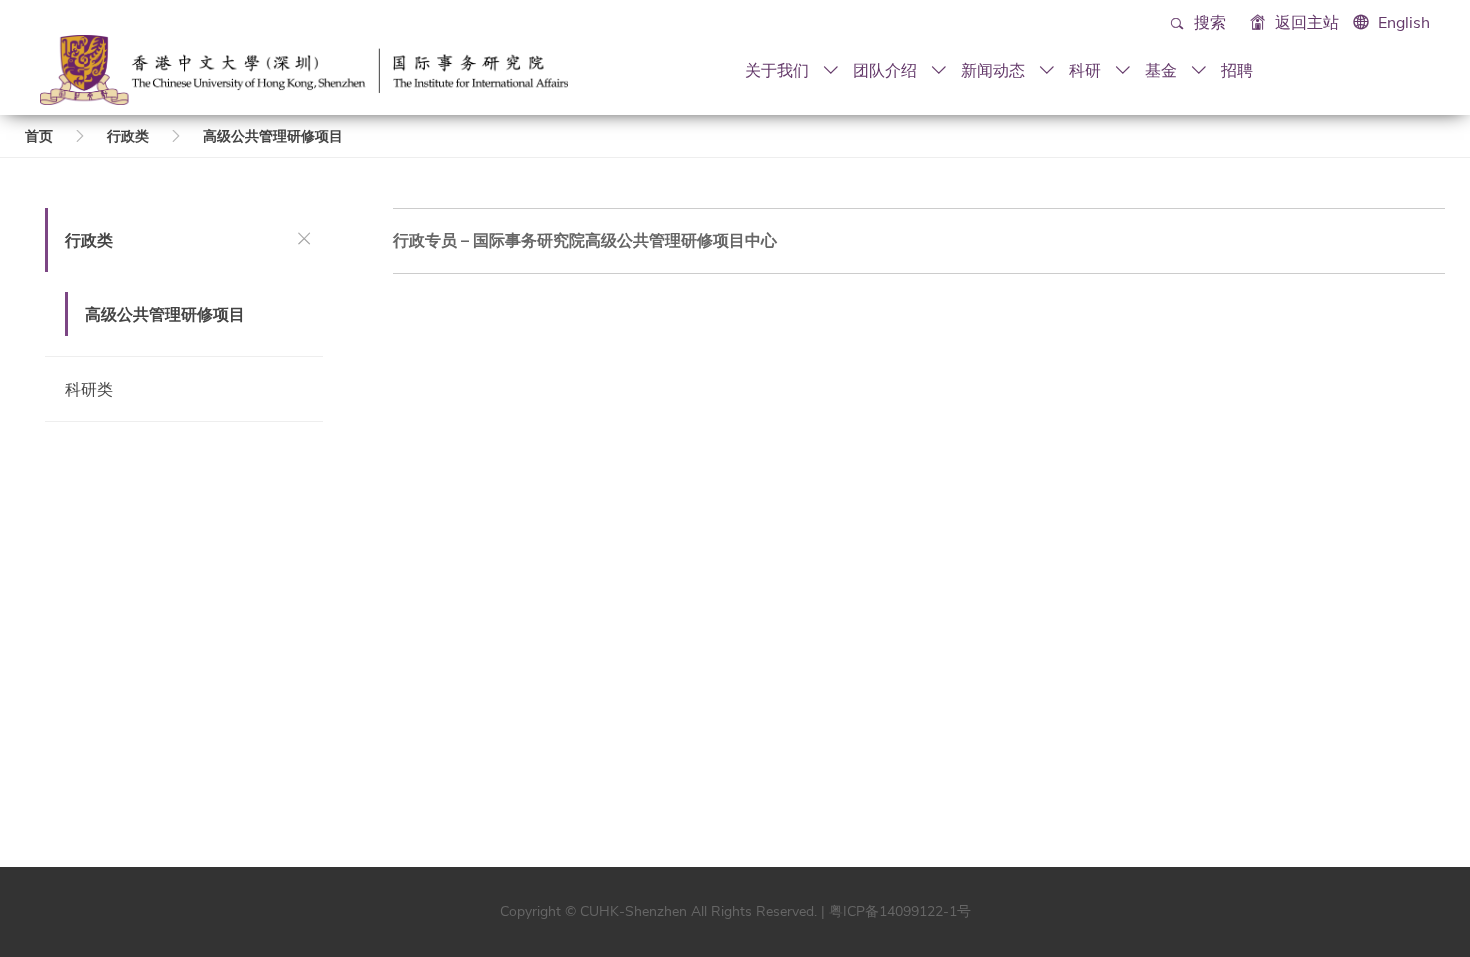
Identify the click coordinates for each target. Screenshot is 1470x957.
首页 (39, 136)
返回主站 (1305, 23)
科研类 (89, 389)
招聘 (1237, 70)
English (1404, 23)
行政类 (128, 136)
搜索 (1208, 23)
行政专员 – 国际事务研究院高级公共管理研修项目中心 (585, 241)
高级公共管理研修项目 (273, 136)
